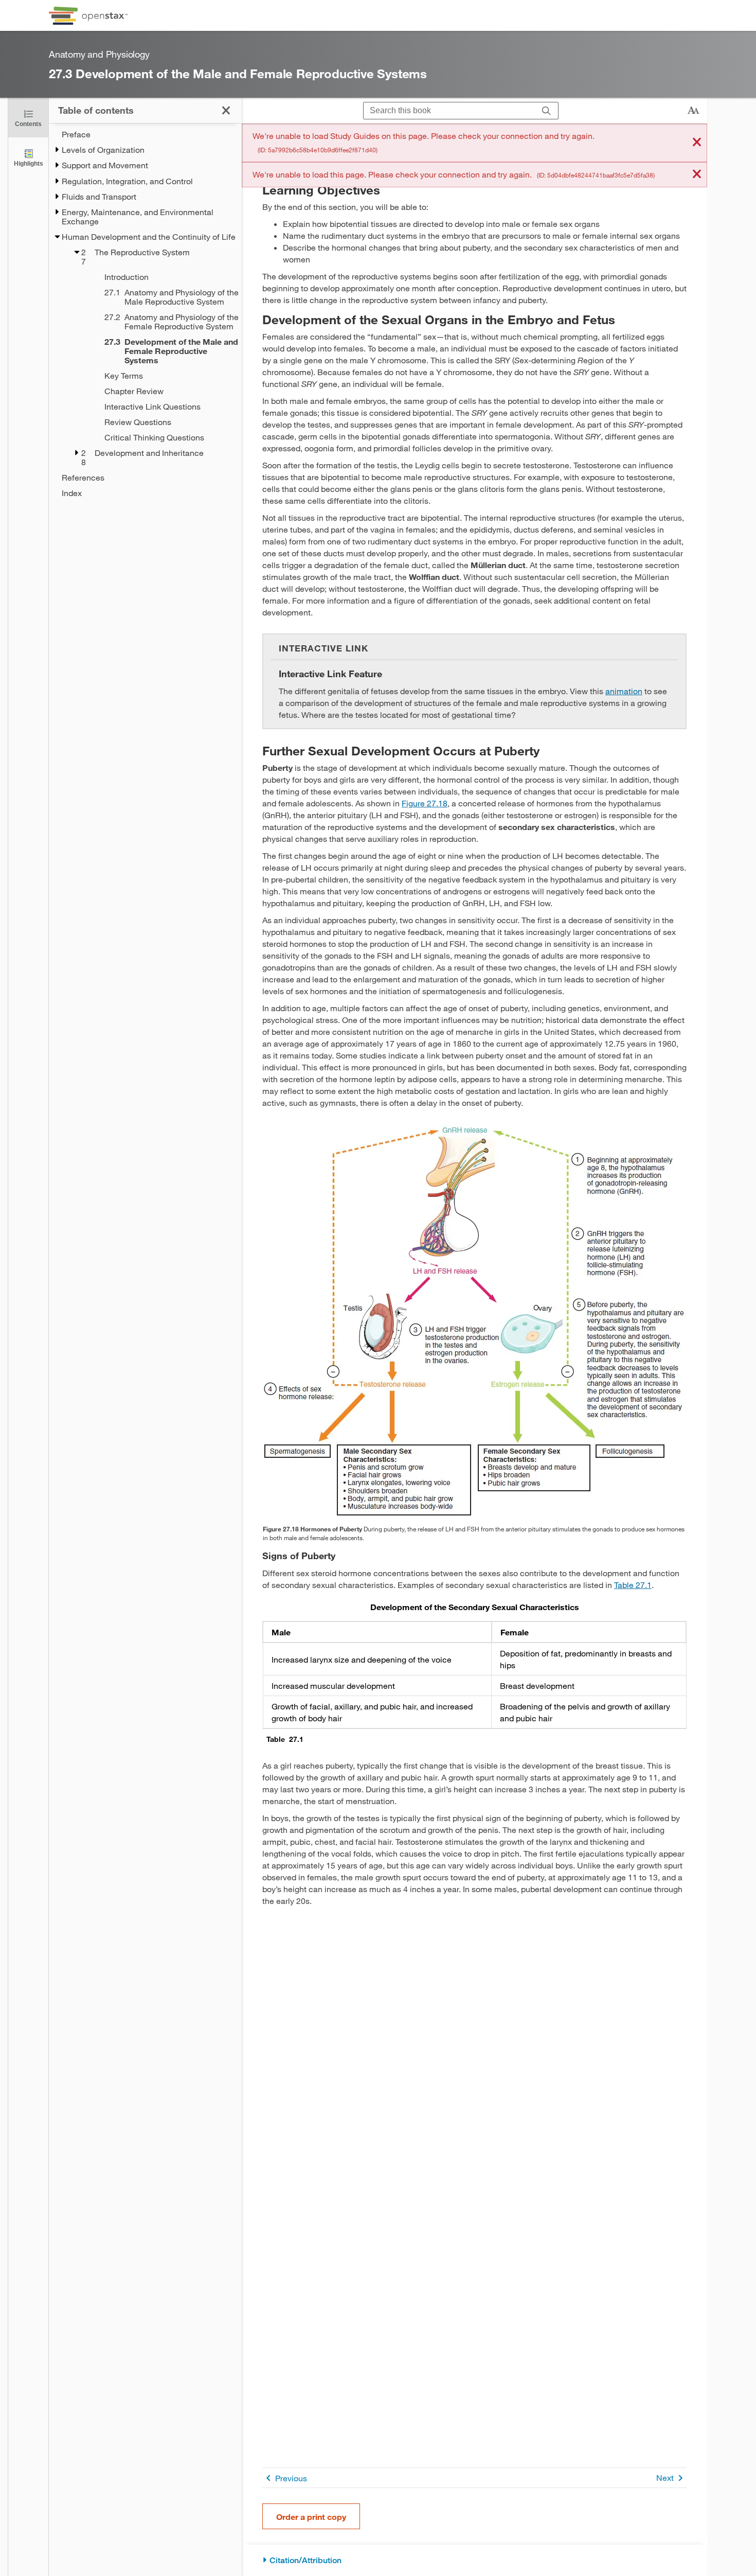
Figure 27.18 (425, 803)
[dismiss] (697, 143)
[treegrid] (145, 314)
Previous (291, 2478)
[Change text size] (693, 111)
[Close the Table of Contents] (226, 110)
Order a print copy (311, 2517)
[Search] (546, 111)
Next (665, 2477)
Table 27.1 (633, 1585)
